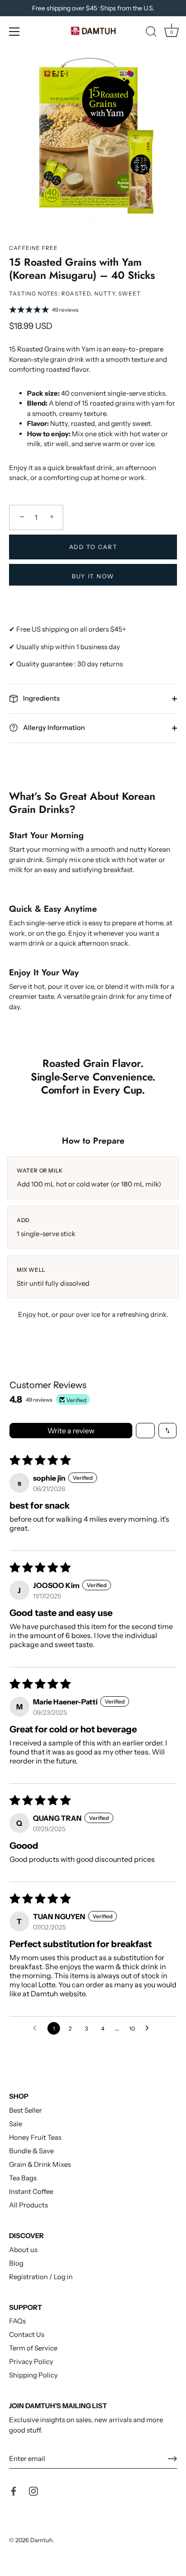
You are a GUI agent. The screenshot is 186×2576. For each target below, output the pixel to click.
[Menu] (14, 32)
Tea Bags (23, 2178)
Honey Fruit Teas (35, 2137)
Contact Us (27, 2334)
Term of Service (33, 2348)
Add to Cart (93, 547)
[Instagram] (33, 2491)
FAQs (17, 2321)
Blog (16, 2263)
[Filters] (145, 1431)
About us (23, 2250)
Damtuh (42, 2540)
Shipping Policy (33, 2375)
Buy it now (93, 576)
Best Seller (26, 2110)
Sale (16, 2124)
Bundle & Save (31, 2151)
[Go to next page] (149, 2028)
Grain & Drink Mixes (40, 2164)
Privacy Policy (31, 2361)
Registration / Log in (41, 2277)
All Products (28, 2205)
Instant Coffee (31, 2191)
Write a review (71, 1431)
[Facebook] (14, 2491)
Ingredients (41, 698)
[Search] (151, 33)
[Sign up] (172, 2459)
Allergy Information (53, 727)
